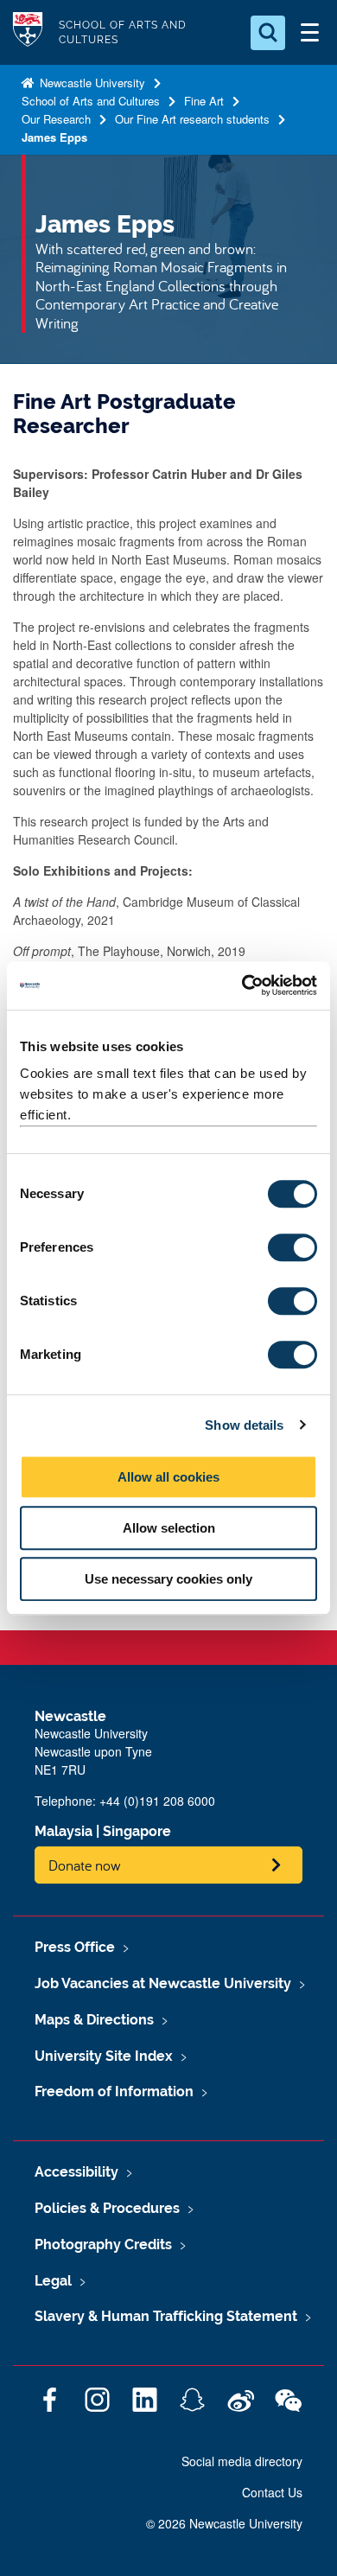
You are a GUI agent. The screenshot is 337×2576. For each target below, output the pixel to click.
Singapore (137, 1831)
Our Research (56, 119)
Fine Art (204, 101)
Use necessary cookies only (168, 1579)
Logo (28, 32)
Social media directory (242, 2461)
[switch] (292, 1247)
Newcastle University (91, 83)
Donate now (85, 1865)
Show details (244, 1425)
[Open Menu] (309, 33)
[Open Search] (268, 33)
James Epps (54, 137)
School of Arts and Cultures (91, 101)
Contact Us (272, 2492)
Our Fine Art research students (192, 119)
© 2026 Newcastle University (224, 2523)
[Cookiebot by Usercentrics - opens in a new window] (242, 985)
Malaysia (64, 1831)
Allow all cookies (168, 1477)
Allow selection (169, 1528)
